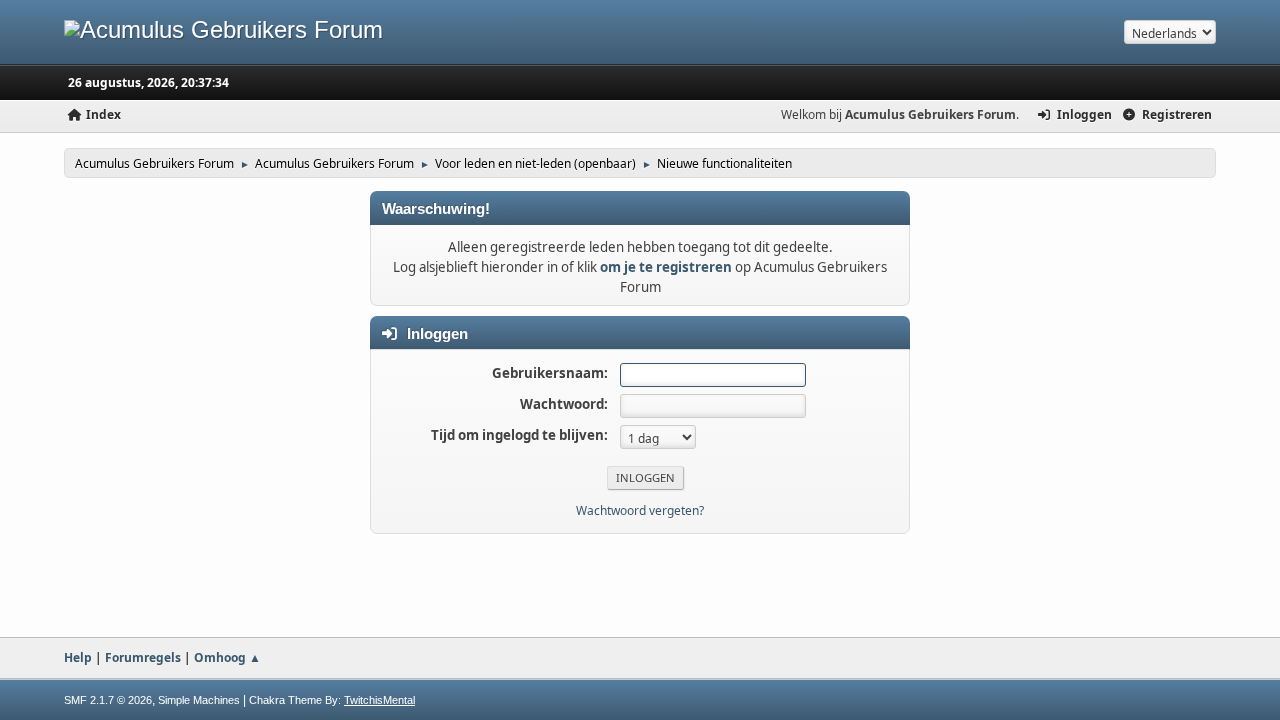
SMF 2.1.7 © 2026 (108, 700)
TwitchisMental (379, 700)
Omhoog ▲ (227, 657)
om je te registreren (666, 267)
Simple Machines (199, 700)
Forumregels (143, 657)
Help (78, 657)
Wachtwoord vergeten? (640, 510)
